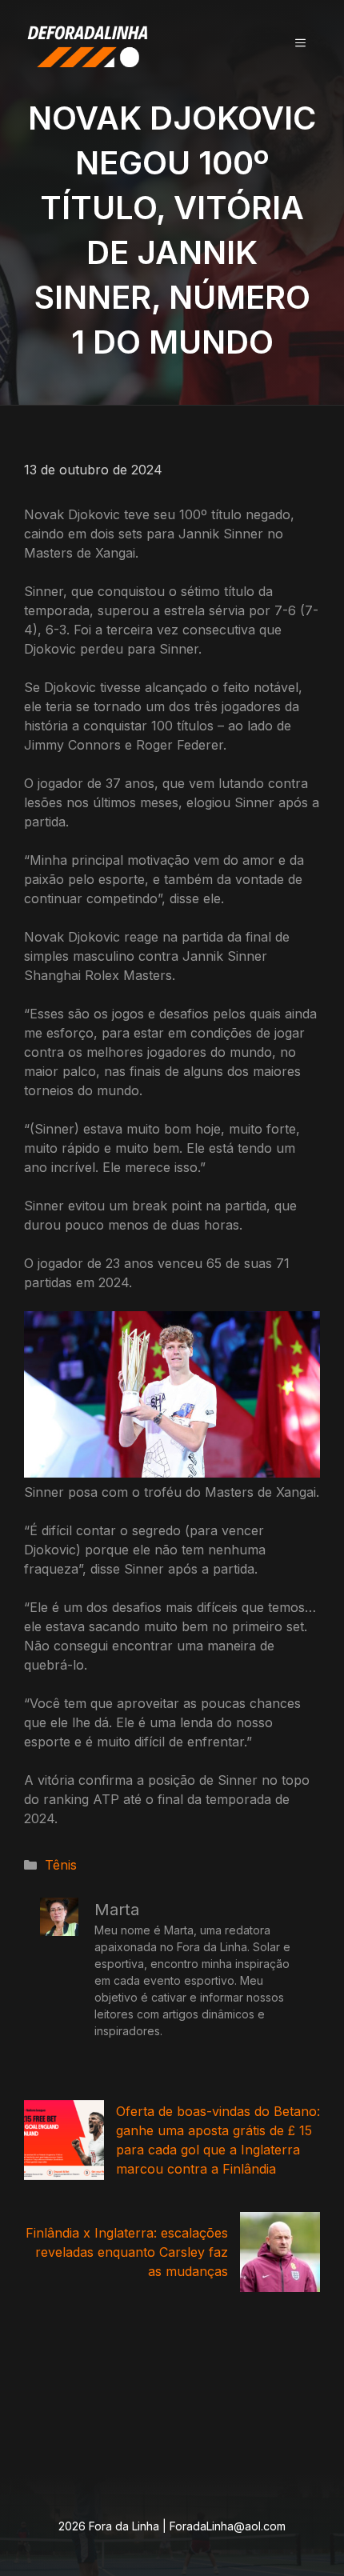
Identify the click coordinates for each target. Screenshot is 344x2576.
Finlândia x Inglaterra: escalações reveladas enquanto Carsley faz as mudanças (127, 2252)
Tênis (61, 1865)
